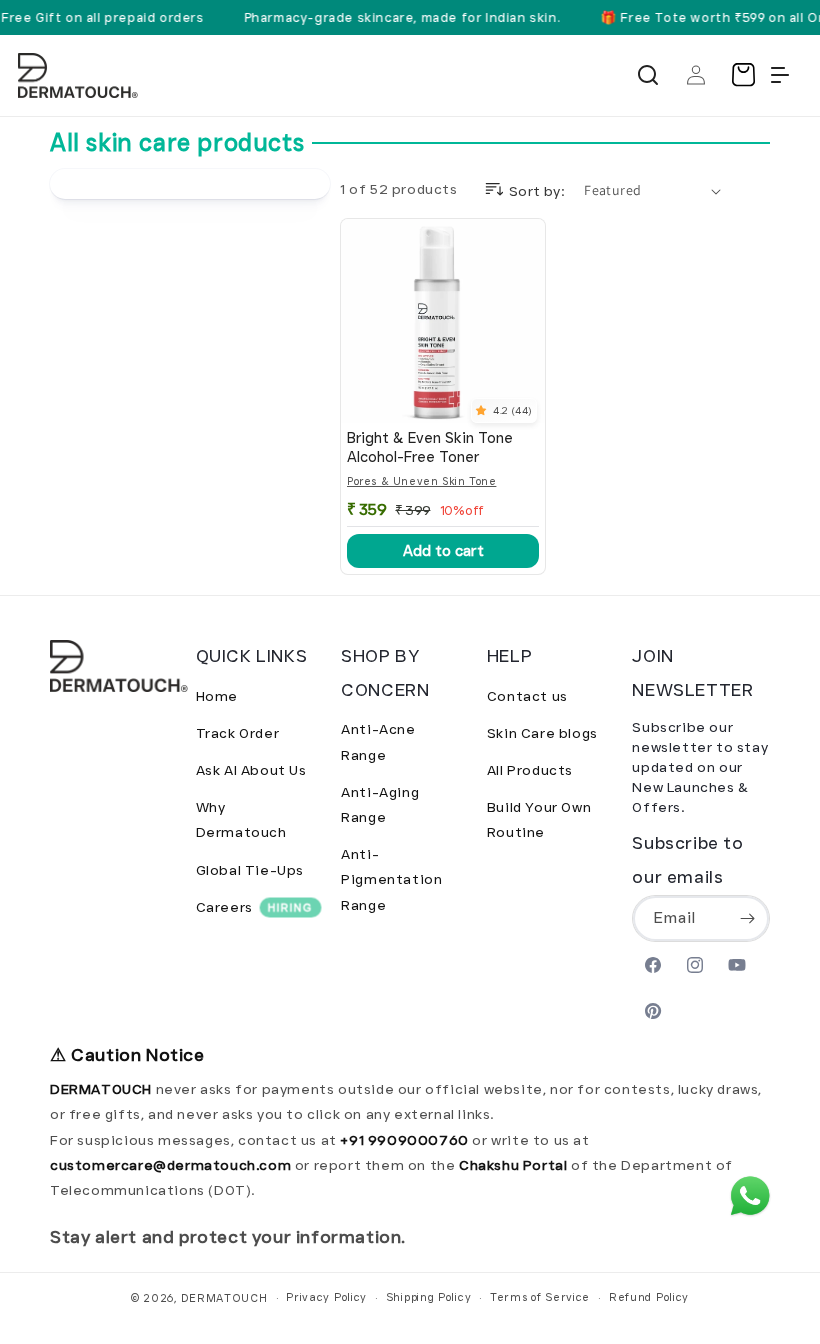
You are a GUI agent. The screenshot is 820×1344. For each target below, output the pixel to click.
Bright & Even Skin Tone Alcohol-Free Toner (430, 447)
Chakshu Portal (515, 1165)
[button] (648, 75)
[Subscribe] (747, 918)
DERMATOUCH (224, 1298)
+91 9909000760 (404, 1140)
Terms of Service (540, 1297)
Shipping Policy (429, 1297)
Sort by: (536, 191)
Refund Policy (649, 1297)
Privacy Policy (326, 1297)
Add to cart (443, 551)
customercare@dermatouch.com (172, 1165)
